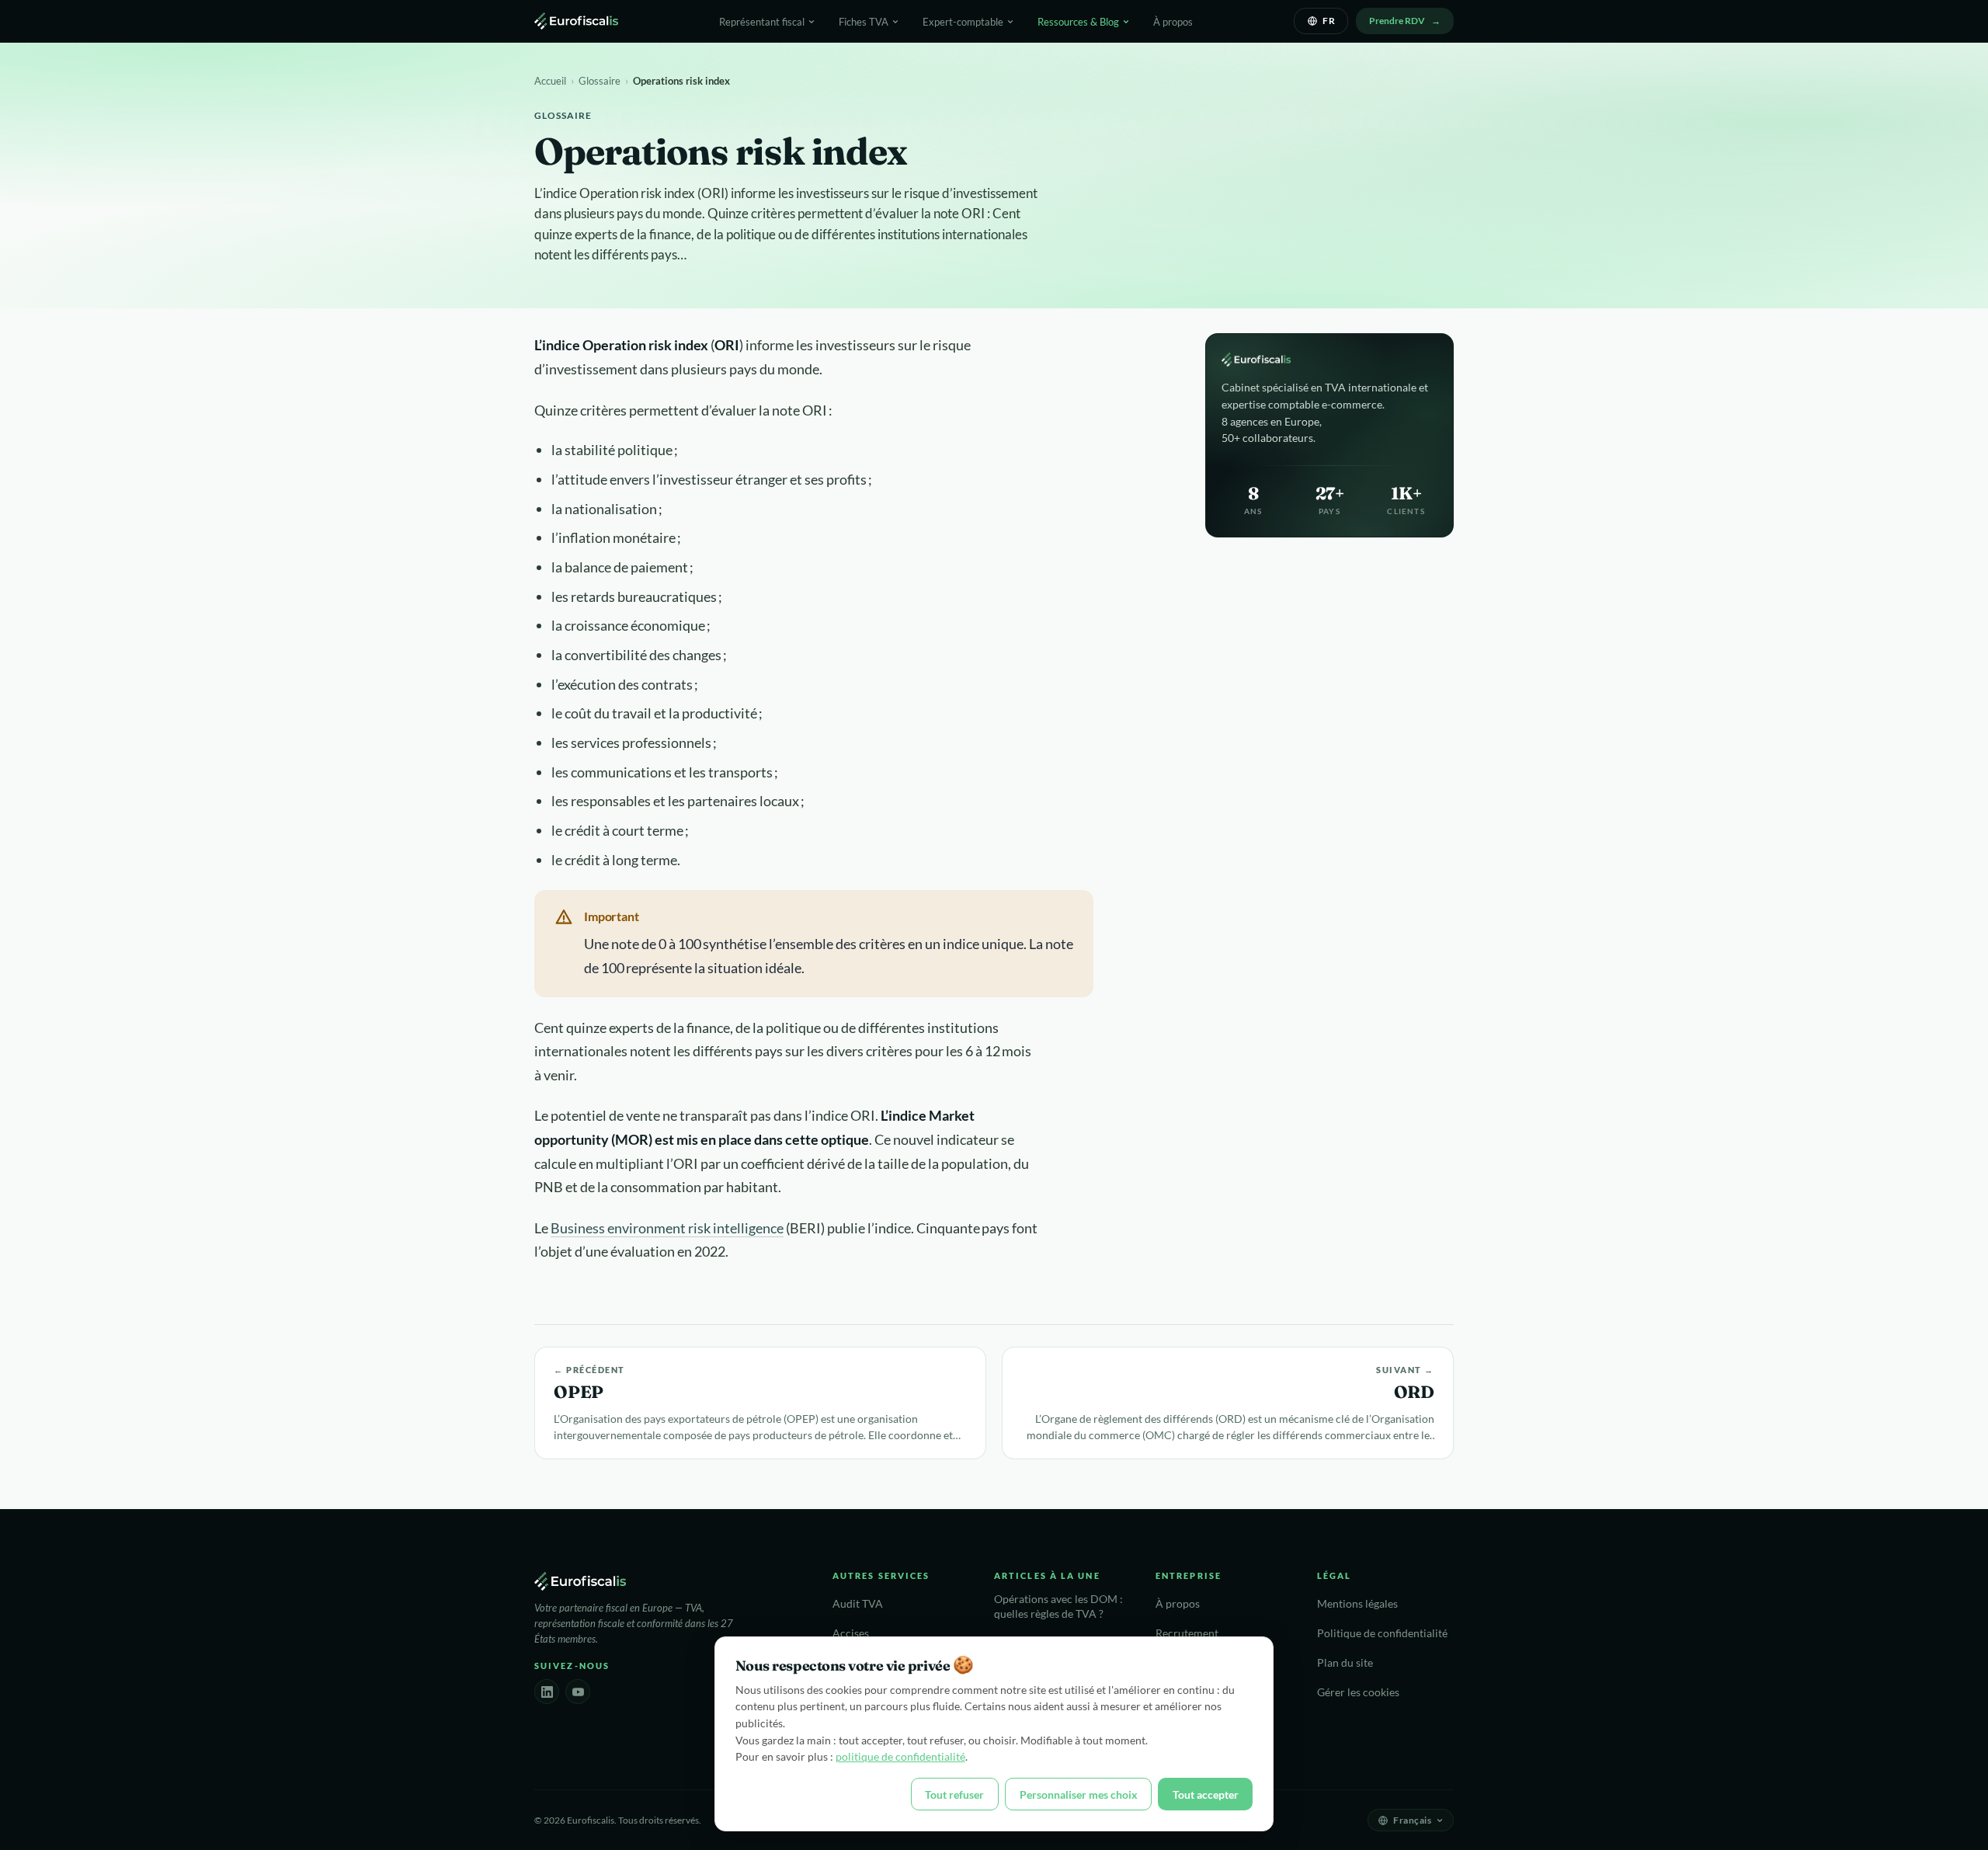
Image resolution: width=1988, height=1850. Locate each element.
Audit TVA (858, 1604)
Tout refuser (954, 1794)
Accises (851, 1633)
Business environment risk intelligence (667, 1228)
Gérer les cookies (1358, 1692)
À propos (1173, 22)
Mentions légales (1357, 1604)
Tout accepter (1206, 1794)
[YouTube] (578, 1692)
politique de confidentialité (900, 1756)
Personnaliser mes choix (1079, 1794)
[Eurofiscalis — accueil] (576, 21)
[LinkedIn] (547, 1692)
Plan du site (1345, 1663)
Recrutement (1187, 1633)
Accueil (550, 81)
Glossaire (600, 81)
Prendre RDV (1397, 21)
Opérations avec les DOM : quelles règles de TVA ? (1058, 1607)
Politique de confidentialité (1382, 1633)
